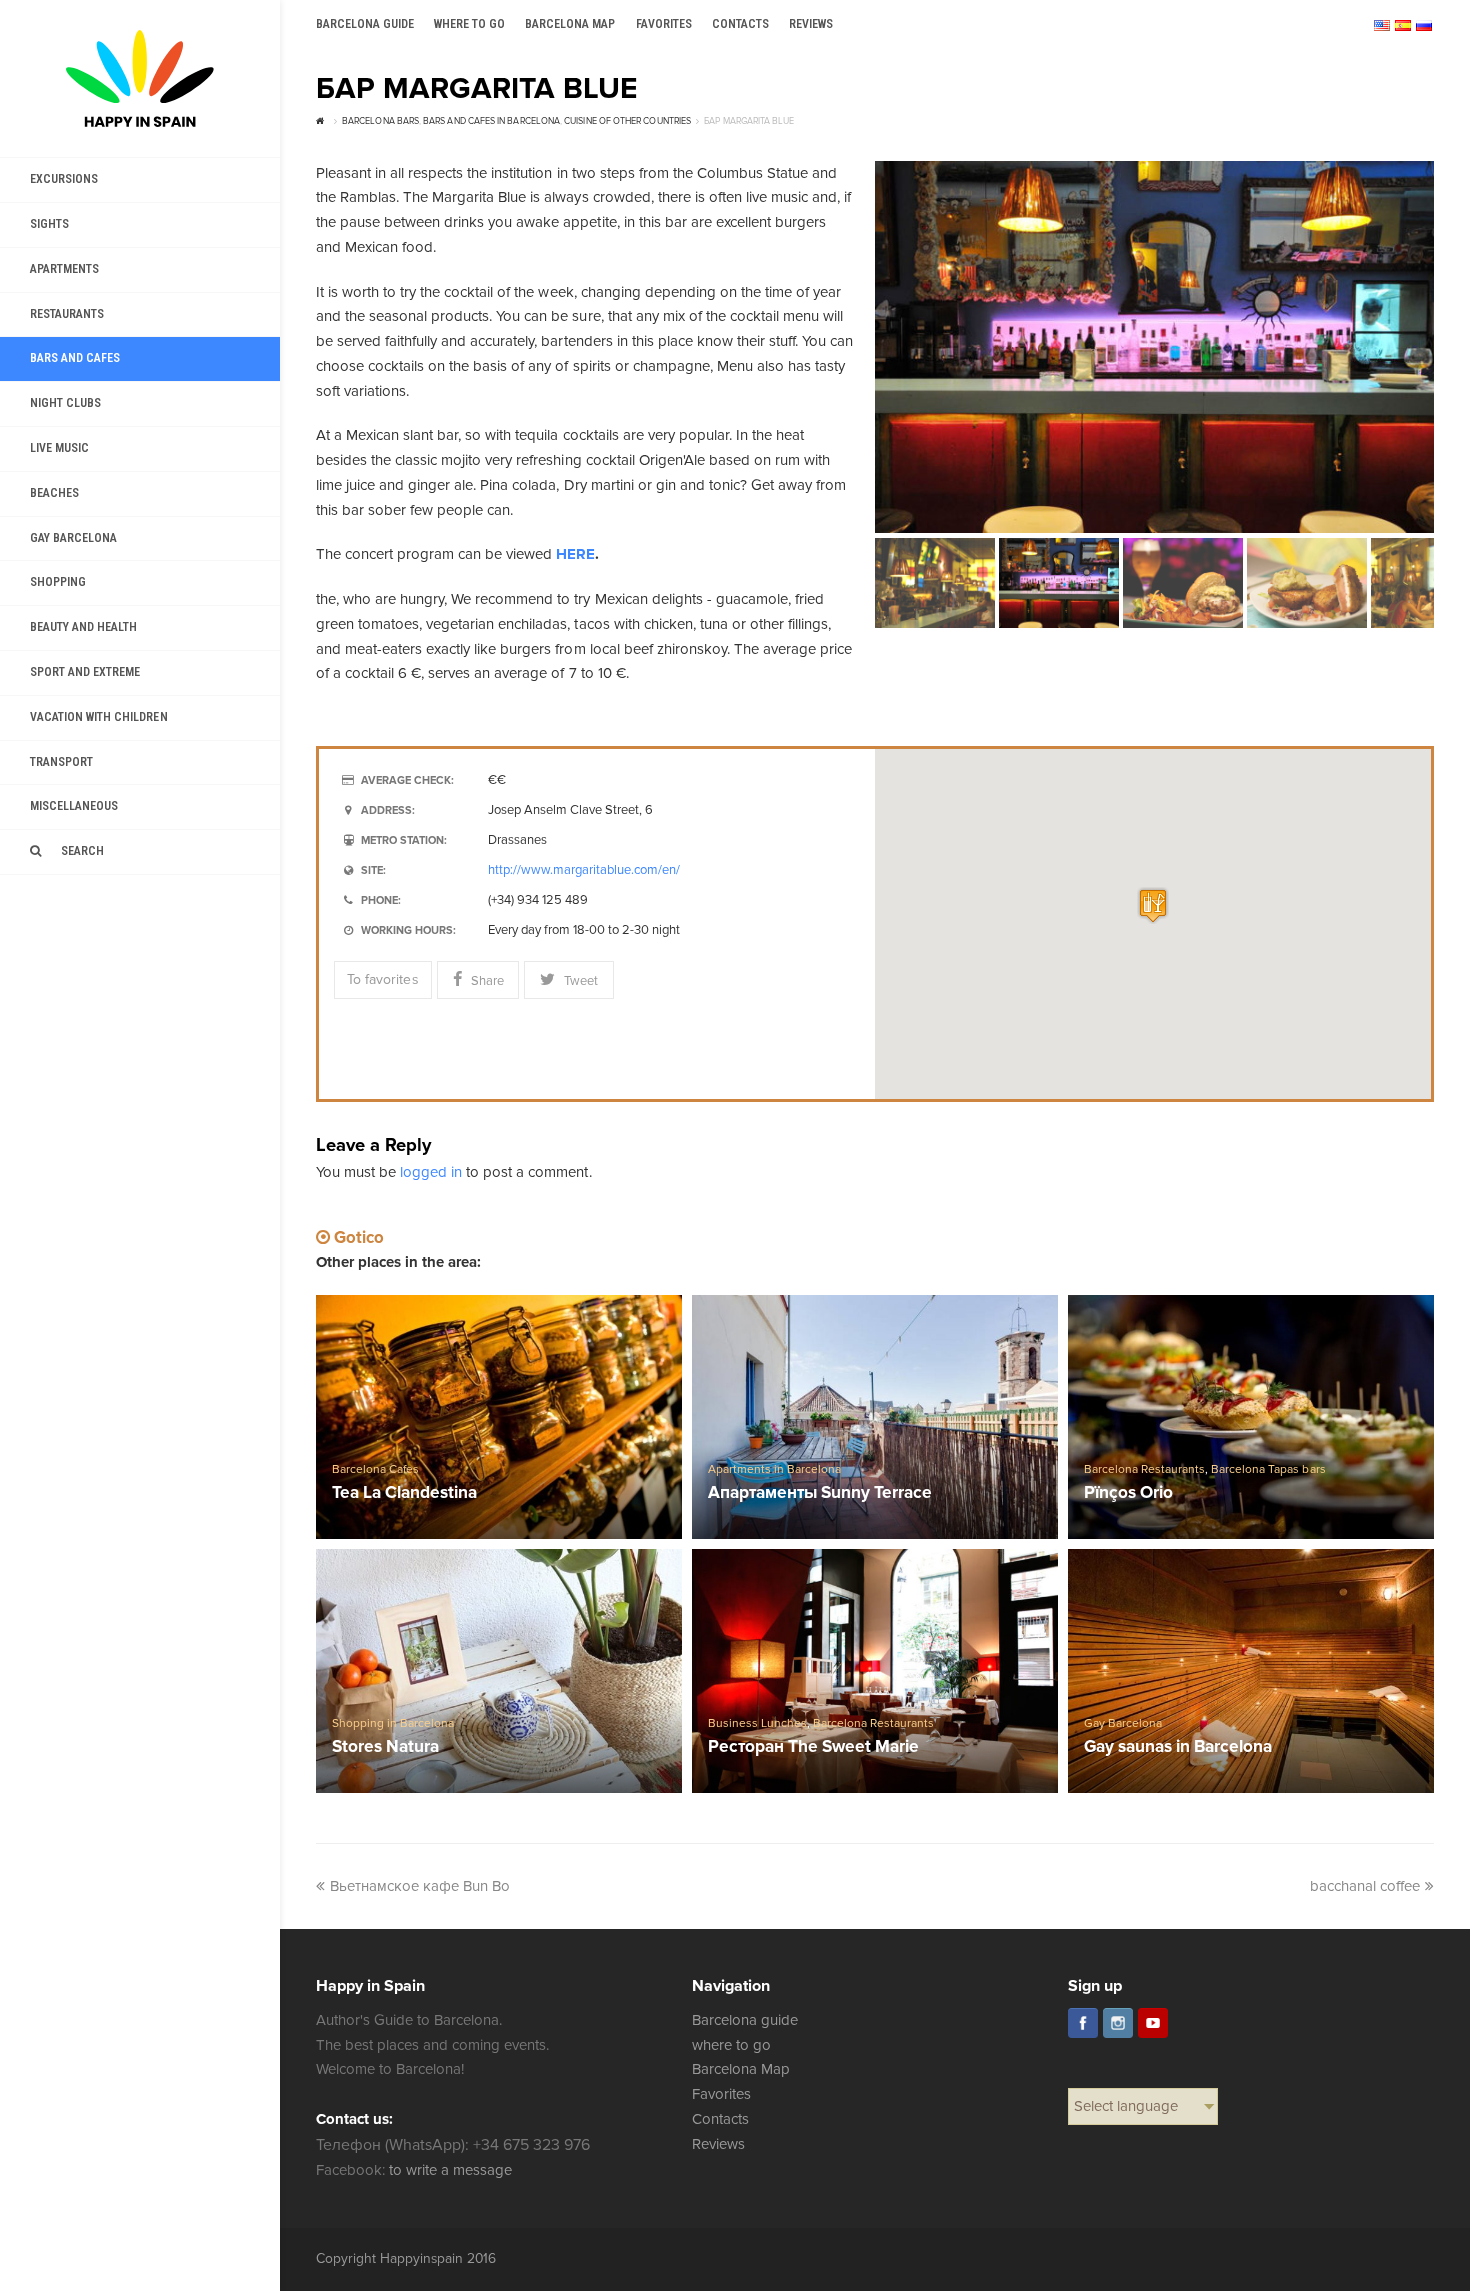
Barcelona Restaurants (1144, 1469)
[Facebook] (1083, 2023)
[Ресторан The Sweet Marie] (875, 1671)
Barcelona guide (745, 2020)
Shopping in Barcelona (393, 1723)
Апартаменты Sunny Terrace (820, 1493)
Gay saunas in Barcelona (1178, 1747)
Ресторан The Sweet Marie (813, 1747)
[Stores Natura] (499, 1671)
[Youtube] (1153, 2023)
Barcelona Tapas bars (1268, 1469)
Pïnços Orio (1128, 1493)
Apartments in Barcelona (774, 1469)
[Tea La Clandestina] (499, 1417)
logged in (431, 1172)
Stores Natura (385, 1747)
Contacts (720, 2119)
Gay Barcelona (1123, 1723)
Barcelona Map (741, 2069)
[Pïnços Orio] (1251, 1417)
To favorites (382, 979)
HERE (575, 554)
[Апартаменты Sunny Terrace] (875, 1417)
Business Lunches (757, 1723)
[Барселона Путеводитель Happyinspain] (140, 78)
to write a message (450, 2170)
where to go (731, 2045)
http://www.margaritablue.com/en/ (584, 870)
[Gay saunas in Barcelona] (1251, 1671)
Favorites (721, 2094)
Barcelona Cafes (375, 1469)
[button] (1153, 905)
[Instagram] (1118, 2023)
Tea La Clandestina (404, 1493)
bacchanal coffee (1365, 1886)
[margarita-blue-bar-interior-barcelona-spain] (1154, 347)
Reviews (718, 2144)
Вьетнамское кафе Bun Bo (420, 1886)
